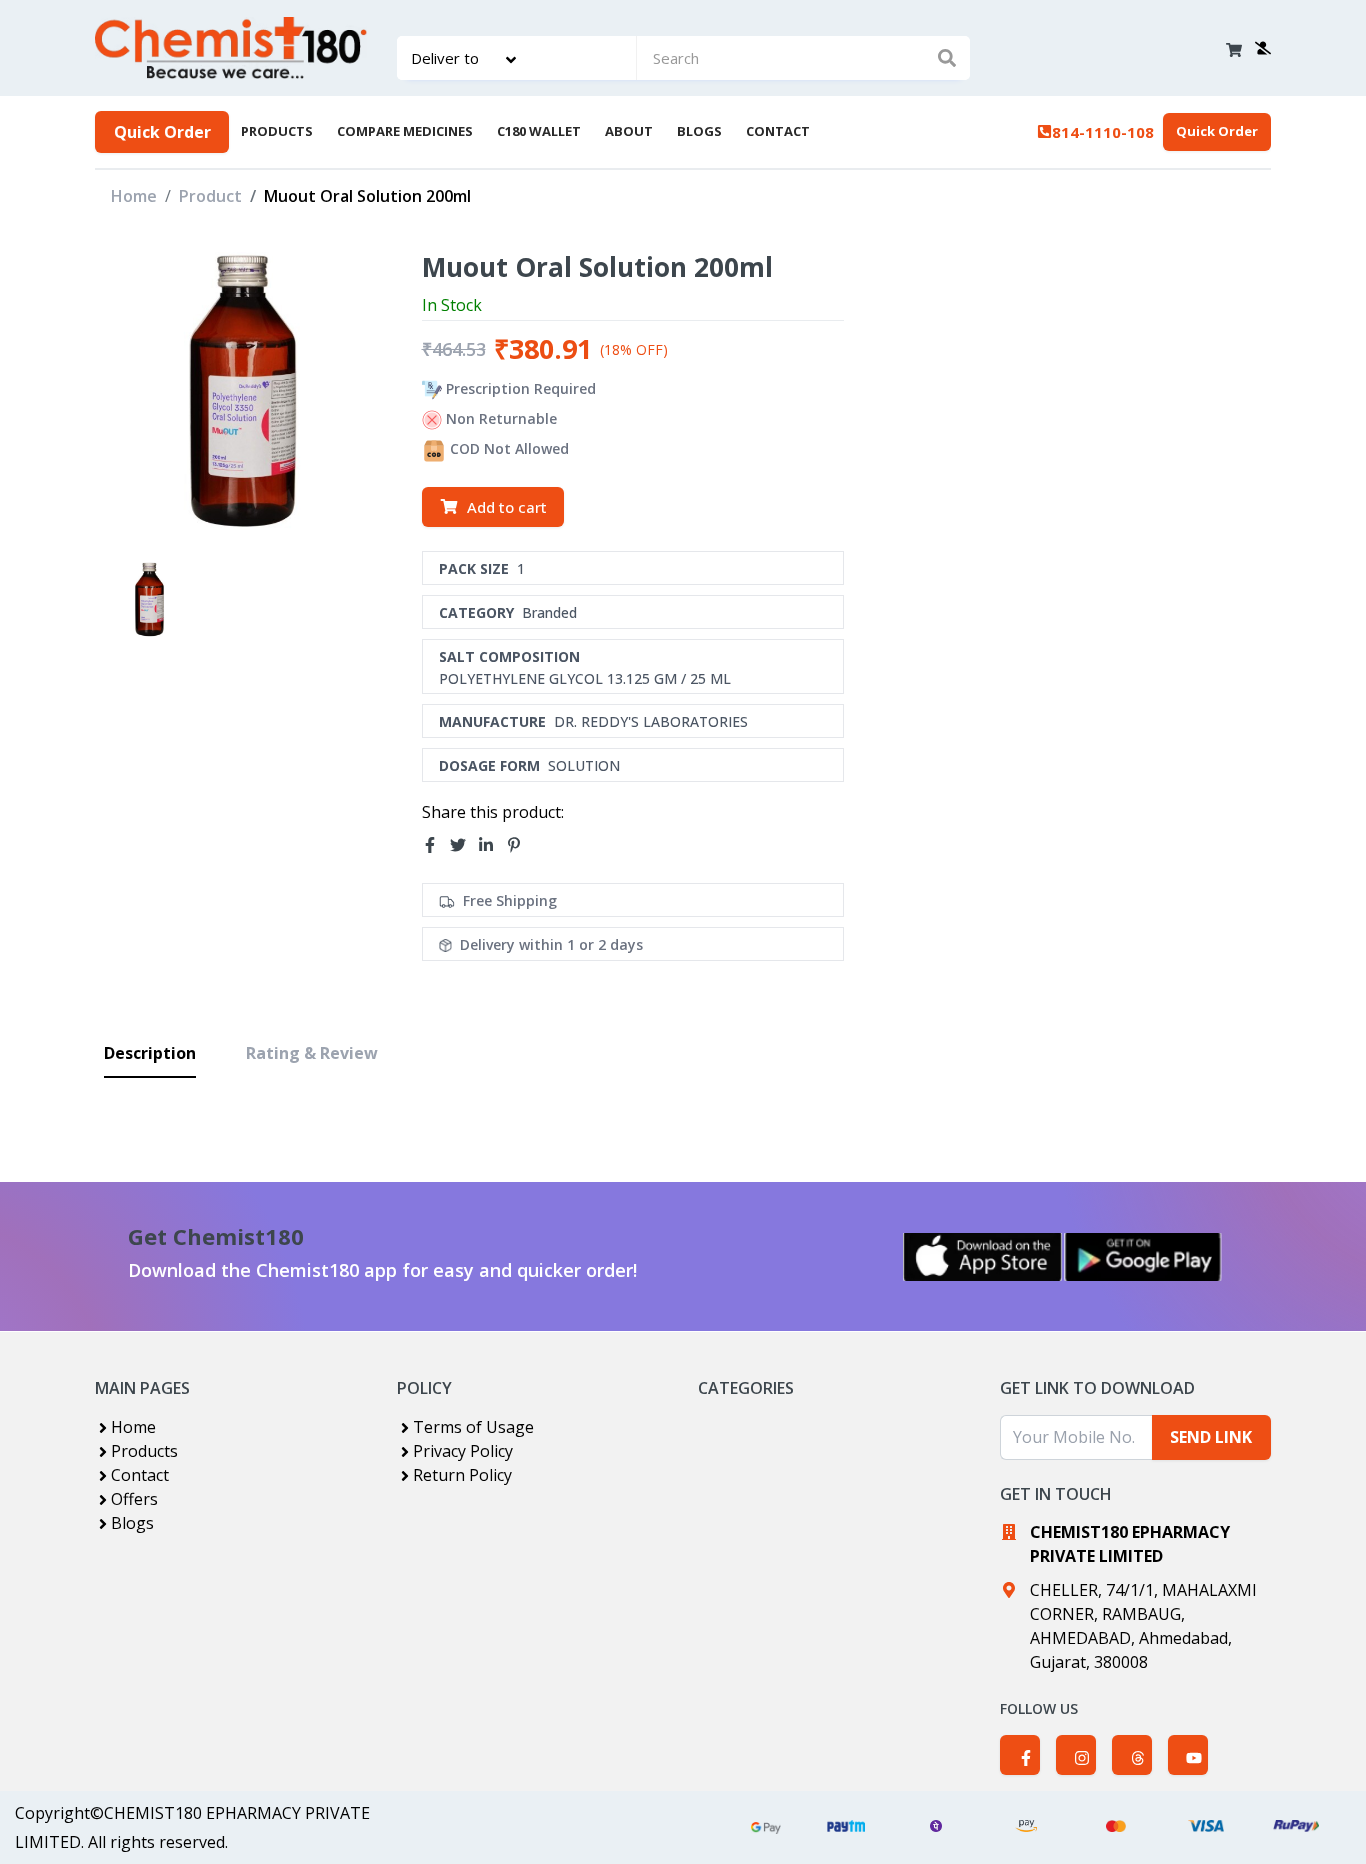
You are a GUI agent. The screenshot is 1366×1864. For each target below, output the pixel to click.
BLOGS (699, 131)
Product (210, 196)
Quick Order (162, 132)
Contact (140, 1475)
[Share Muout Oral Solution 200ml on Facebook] (436, 845)
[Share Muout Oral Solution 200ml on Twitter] (464, 845)
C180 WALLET (539, 131)
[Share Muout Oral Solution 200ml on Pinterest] (520, 845)
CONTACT (778, 131)
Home (134, 196)
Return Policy (462, 1475)
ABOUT (629, 131)
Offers (134, 1499)
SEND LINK (1211, 1437)
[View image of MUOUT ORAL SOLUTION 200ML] (149, 599)
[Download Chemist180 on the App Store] (983, 1257)
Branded (549, 612)
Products (144, 1451)
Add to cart (507, 507)
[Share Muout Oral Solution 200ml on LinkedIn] (492, 845)
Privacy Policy (463, 1451)
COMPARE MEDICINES (405, 131)
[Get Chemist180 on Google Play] (1143, 1257)
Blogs (132, 1523)
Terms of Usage (473, 1427)
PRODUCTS (277, 131)
